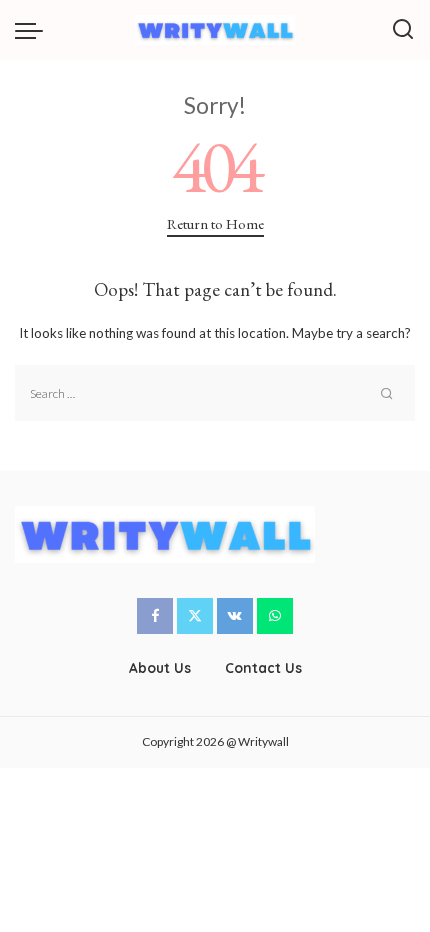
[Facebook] (155, 616)
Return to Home (215, 223)
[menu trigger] (34, 30)
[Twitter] (195, 616)
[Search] (403, 30)
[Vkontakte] (235, 616)
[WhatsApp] (275, 616)
